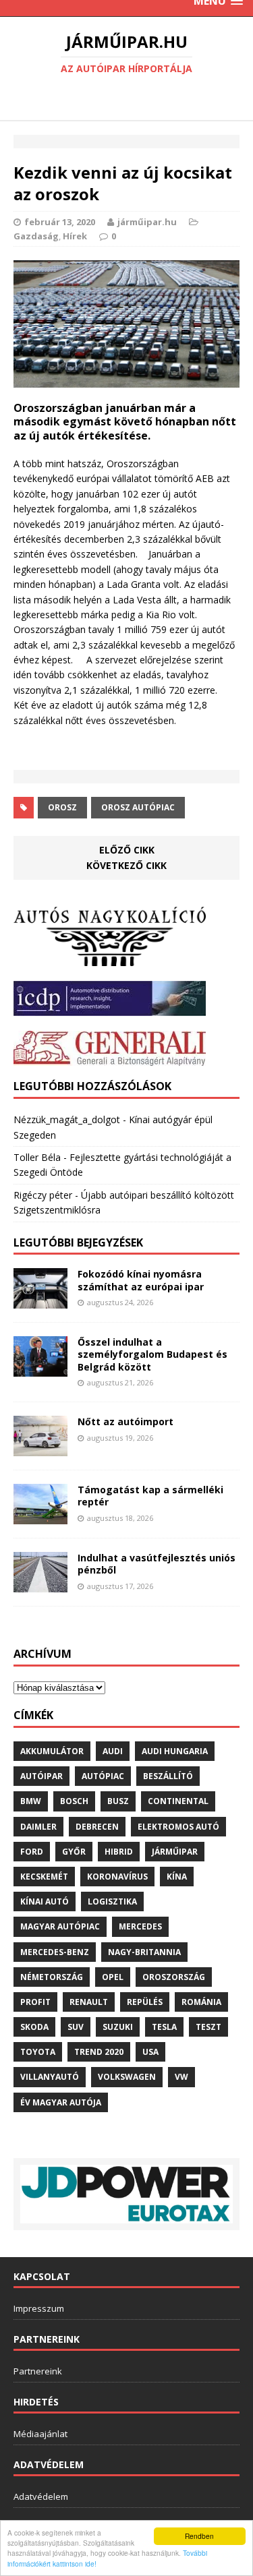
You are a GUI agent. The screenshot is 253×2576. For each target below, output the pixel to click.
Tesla (164, 2027)
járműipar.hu (147, 222)
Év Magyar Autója (61, 2102)
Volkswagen (127, 2077)
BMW (31, 1801)
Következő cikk (126, 865)
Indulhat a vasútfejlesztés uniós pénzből (157, 1564)
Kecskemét (44, 1877)
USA (150, 2052)
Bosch (74, 1801)
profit (35, 2002)
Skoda (34, 2027)
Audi (113, 1751)
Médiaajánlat (40, 2434)
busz (118, 1801)
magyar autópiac (60, 1926)
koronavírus (117, 1877)
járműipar (175, 1852)
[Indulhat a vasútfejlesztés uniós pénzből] (40, 1585)
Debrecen (97, 1827)
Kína (177, 1877)
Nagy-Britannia (144, 1952)
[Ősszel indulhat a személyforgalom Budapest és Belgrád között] (40, 1369)
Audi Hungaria (175, 1751)
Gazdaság (36, 236)
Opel (113, 1977)
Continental (178, 1801)
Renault (89, 2002)
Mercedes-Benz (55, 1952)
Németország (52, 1977)
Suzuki (118, 2027)
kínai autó (45, 1901)
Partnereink (38, 2371)
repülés (145, 2002)
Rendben (199, 2536)
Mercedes (140, 1926)
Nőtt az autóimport (125, 1421)
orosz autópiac (138, 807)
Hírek (75, 236)
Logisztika (112, 1901)
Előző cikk (127, 850)
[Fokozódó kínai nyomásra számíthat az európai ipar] (40, 1301)
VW (181, 2077)
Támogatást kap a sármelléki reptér (150, 1496)
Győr (74, 1852)
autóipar (41, 1776)
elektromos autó (178, 1827)
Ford (32, 1852)
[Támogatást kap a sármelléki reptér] (40, 1517)
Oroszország (174, 1977)
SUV (76, 2027)
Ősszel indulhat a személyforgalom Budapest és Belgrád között (152, 1354)
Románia (201, 2002)
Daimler (38, 1827)
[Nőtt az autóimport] (40, 1448)
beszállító (168, 1776)
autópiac (103, 1776)
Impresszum (39, 2308)
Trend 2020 (99, 2052)
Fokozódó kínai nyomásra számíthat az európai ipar (141, 1280)
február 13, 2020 (60, 222)
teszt (208, 2027)
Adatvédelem (41, 2496)
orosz (62, 807)
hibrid (119, 1852)
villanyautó (50, 2077)
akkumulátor (52, 1751)
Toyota (38, 2052)
